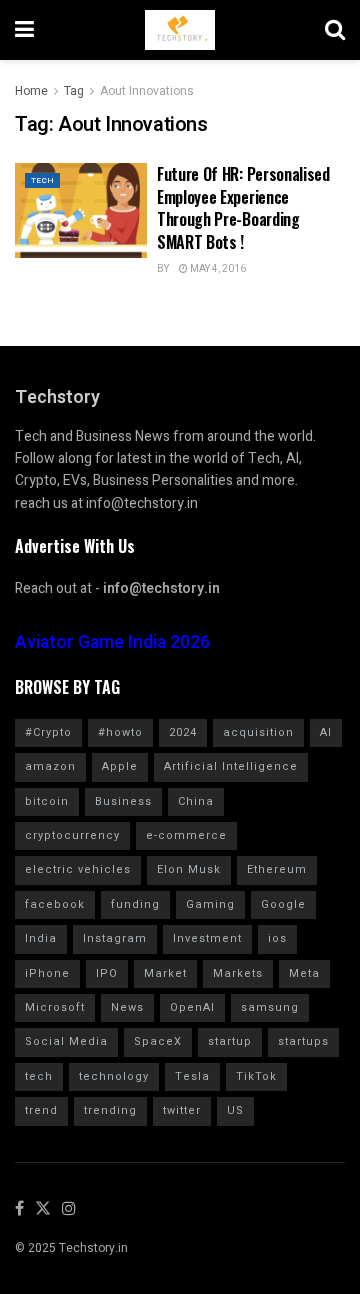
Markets (238, 973)
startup (230, 1041)
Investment (207, 938)
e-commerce (186, 835)
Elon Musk (189, 869)
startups (303, 1041)
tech (39, 1076)
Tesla (192, 1076)
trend (41, 1110)
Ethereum (277, 869)
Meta (304, 973)
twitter (182, 1110)
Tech (42, 180)
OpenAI (192, 1007)
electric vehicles (78, 869)
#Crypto (48, 732)
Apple (120, 766)
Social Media (66, 1041)
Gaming (210, 904)
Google (283, 904)
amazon (50, 766)
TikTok (256, 1076)
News (127, 1007)
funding (135, 904)
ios (277, 938)
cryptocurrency (72, 835)
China (196, 801)
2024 (183, 732)
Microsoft (55, 1007)
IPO (107, 973)
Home (31, 91)
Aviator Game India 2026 (112, 642)
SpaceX (158, 1041)
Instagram (115, 938)
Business (123, 801)
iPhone (47, 973)
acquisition (258, 732)
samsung (270, 1007)
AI (326, 732)
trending (110, 1110)
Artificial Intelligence (231, 766)
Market (165, 973)
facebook (55, 904)
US (235, 1110)
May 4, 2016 (217, 269)
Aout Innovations (147, 91)
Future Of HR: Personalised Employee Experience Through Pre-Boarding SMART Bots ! (243, 207)
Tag (74, 91)
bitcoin (47, 801)
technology (114, 1076)
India (41, 938)
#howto (120, 732)
